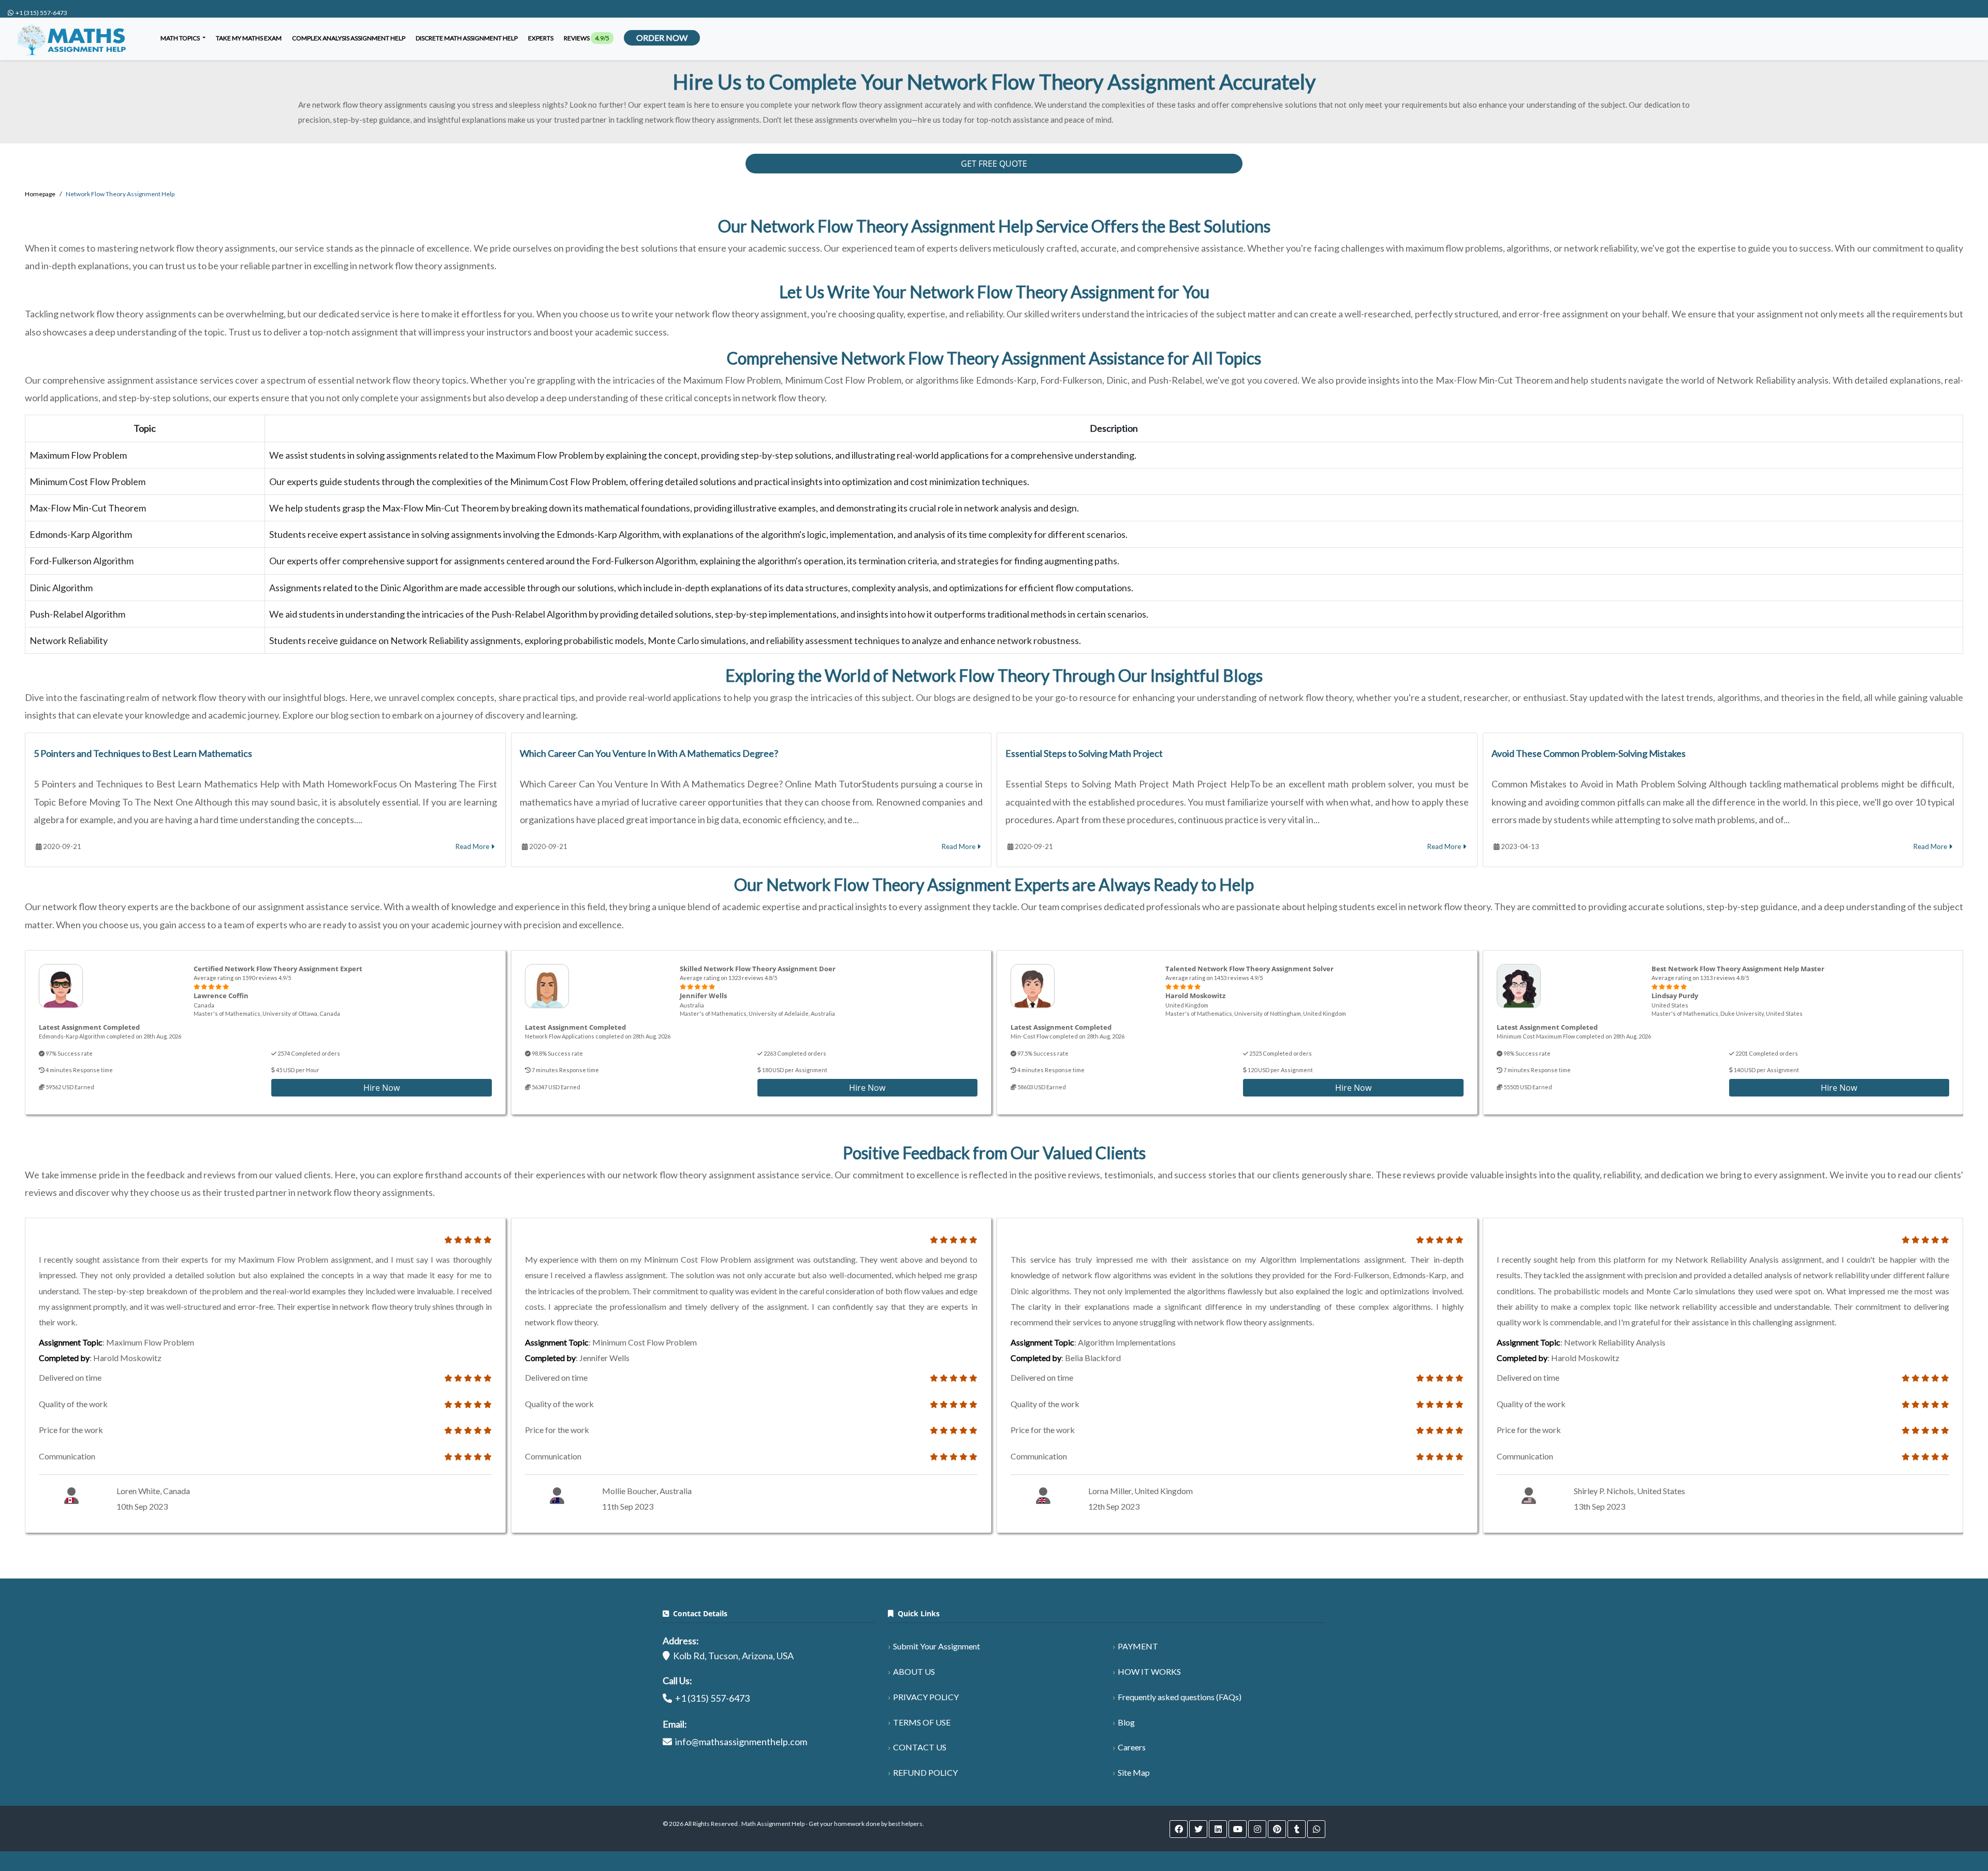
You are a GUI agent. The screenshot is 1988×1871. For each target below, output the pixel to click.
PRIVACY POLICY (926, 1697)
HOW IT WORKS (1149, 1671)
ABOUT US (914, 1671)
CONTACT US (920, 1747)
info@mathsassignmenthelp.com (741, 1742)
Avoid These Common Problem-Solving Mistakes (1589, 753)
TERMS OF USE (922, 1722)
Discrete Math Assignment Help (467, 38)
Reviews (587, 38)
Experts (541, 38)
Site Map (1134, 1772)
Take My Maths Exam (249, 38)
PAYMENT (1138, 1646)
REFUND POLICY (925, 1772)
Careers (1132, 1747)
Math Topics (181, 38)
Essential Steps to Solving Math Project (1084, 753)
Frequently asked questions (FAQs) (1180, 1697)
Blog (1126, 1722)
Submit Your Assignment (937, 1646)
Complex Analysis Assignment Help (349, 38)
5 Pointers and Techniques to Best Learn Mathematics (143, 753)
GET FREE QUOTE (994, 164)
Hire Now (382, 1088)
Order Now (662, 38)
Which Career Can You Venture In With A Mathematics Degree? (649, 753)
